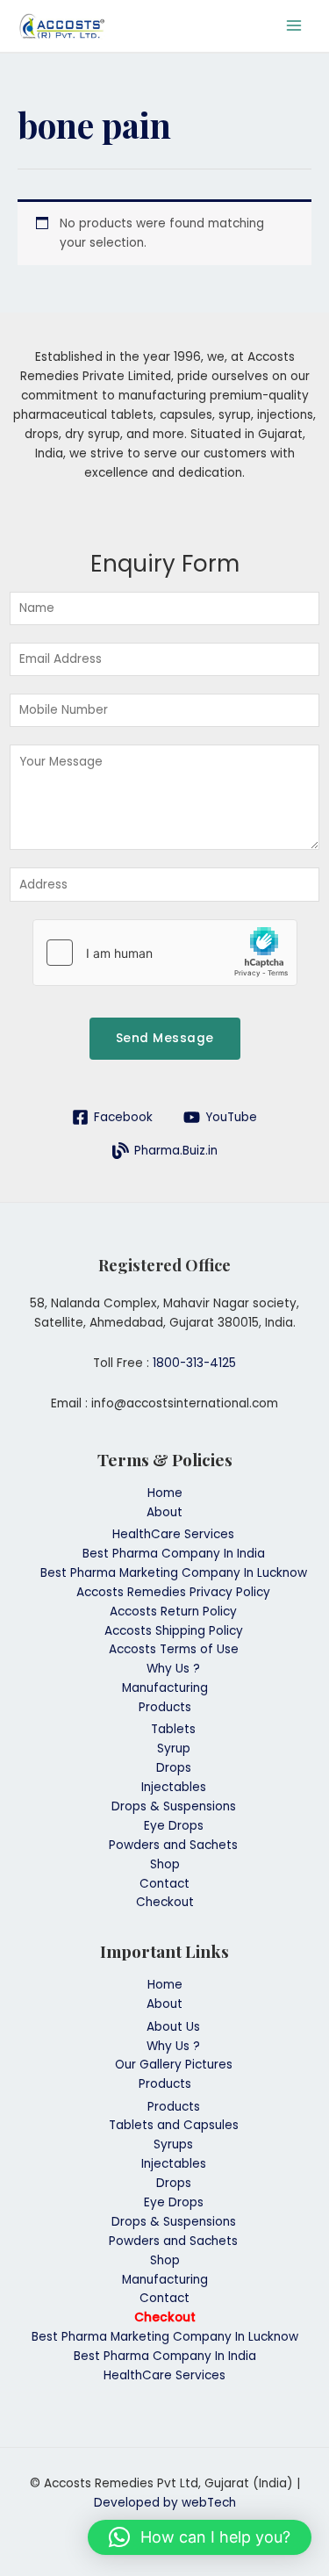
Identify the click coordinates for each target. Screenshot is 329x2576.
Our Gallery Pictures (174, 2065)
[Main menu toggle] (294, 26)
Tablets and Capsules (174, 2125)
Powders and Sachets (173, 1845)
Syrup (174, 1749)
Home (165, 1493)
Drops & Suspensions (174, 1806)
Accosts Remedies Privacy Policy (173, 1592)
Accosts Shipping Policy (174, 1631)
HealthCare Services (173, 1534)
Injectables (174, 1787)
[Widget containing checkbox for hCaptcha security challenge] (165, 953)
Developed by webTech (165, 2503)
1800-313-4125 (194, 1363)
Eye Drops (174, 1826)
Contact (164, 1884)
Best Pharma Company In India (174, 1554)
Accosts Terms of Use (174, 1649)
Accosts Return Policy (173, 1612)
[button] (200, 2537)
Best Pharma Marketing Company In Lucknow (174, 1573)
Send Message (165, 1038)
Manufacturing (165, 1688)
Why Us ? (173, 1669)
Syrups (173, 2144)
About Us (173, 2027)
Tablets (173, 1729)
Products (165, 1707)
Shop (165, 1864)
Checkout (165, 1902)
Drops (174, 1768)
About (164, 1512)
